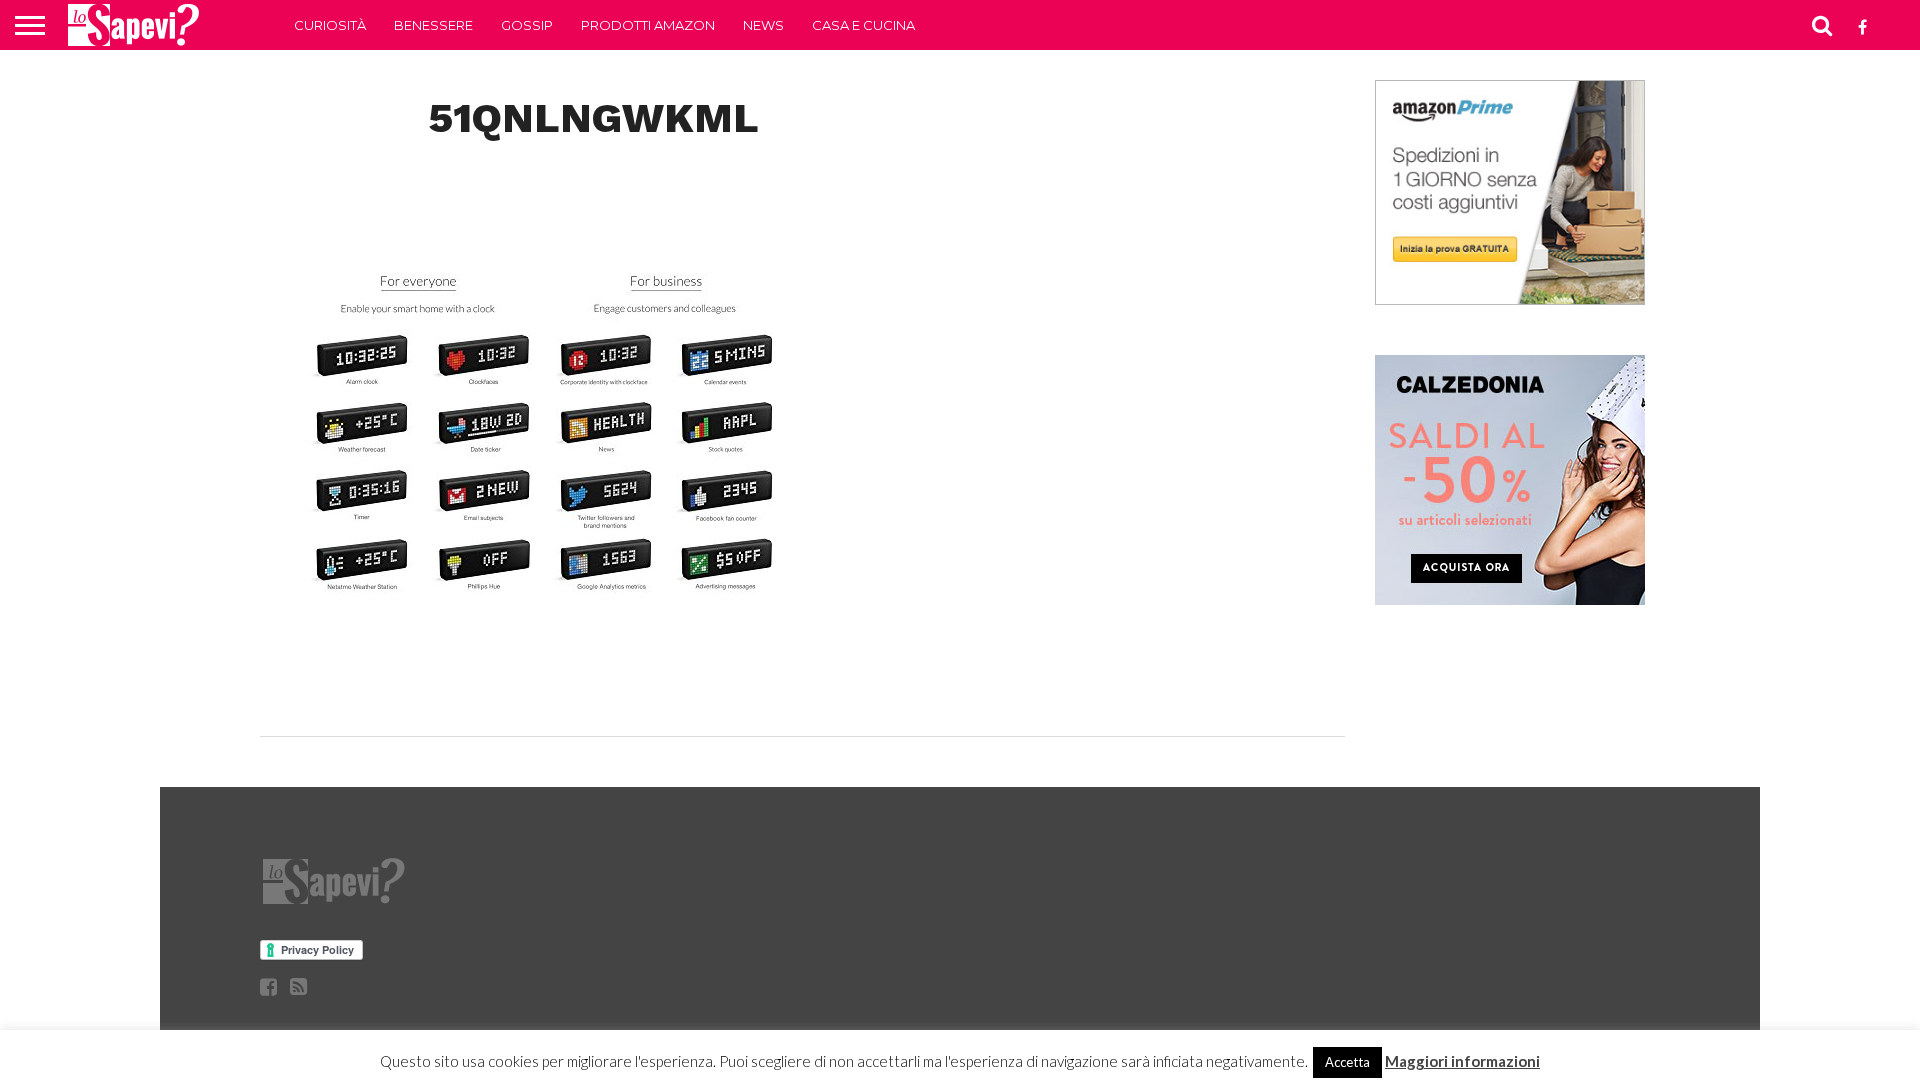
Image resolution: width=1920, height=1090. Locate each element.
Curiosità (330, 25)
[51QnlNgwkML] (542, 694)
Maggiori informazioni (1462, 1061)
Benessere (433, 25)
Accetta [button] (1347, 1062)
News (763, 25)
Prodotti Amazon (648, 25)
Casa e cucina (863, 25)
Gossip (527, 25)
